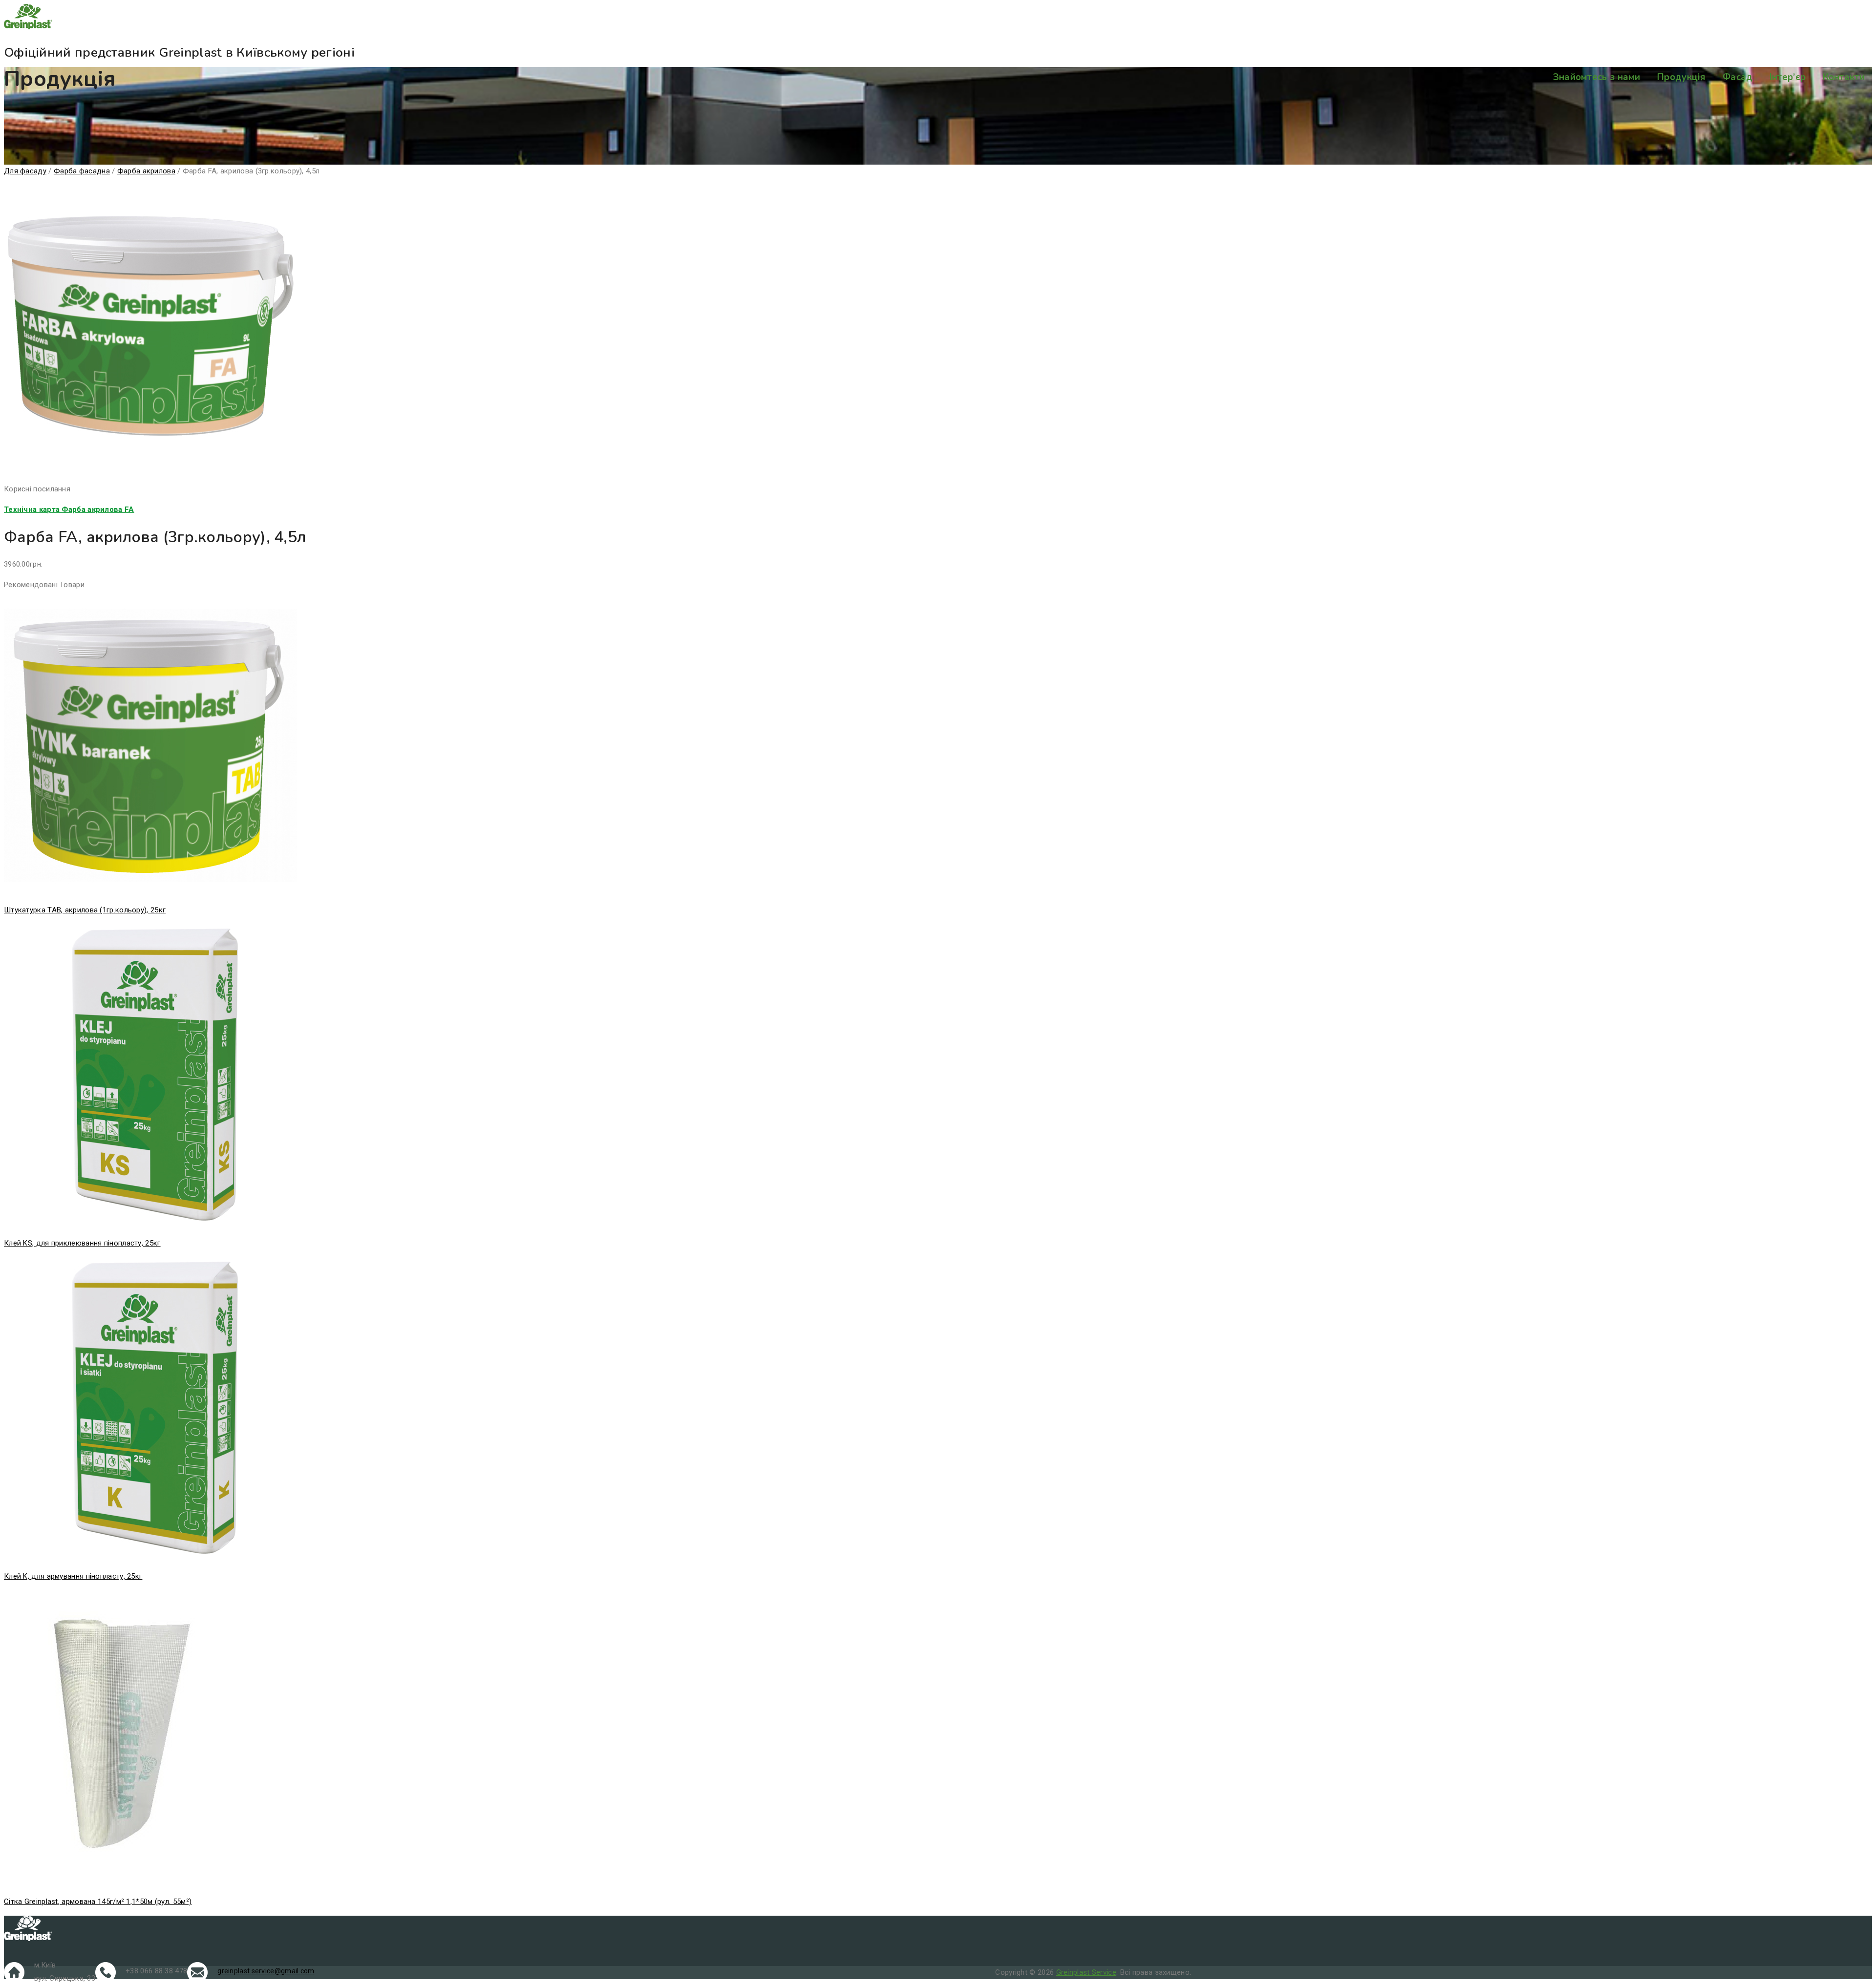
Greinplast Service (1086, 1972)
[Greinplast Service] (938, 19)
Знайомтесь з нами (1597, 77)
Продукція (1682, 77)
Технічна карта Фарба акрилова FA (69, 509)
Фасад (1738, 77)
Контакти (1844, 77)
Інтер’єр (1788, 77)
